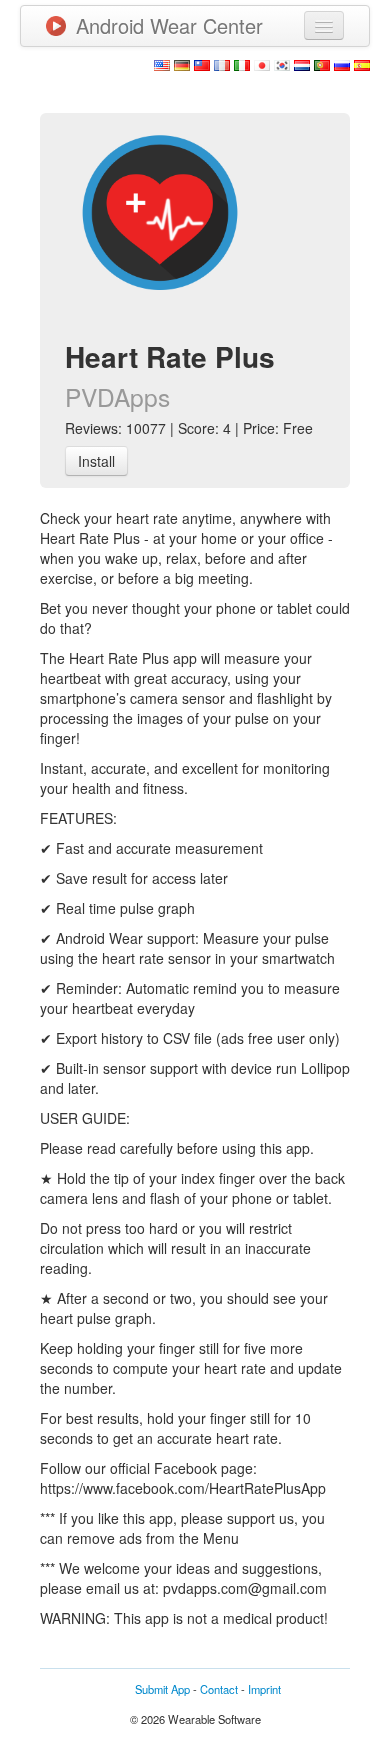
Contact (219, 1689)
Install (96, 461)
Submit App (162, 1689)
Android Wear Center (169, 25)
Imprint (264, 1689)
